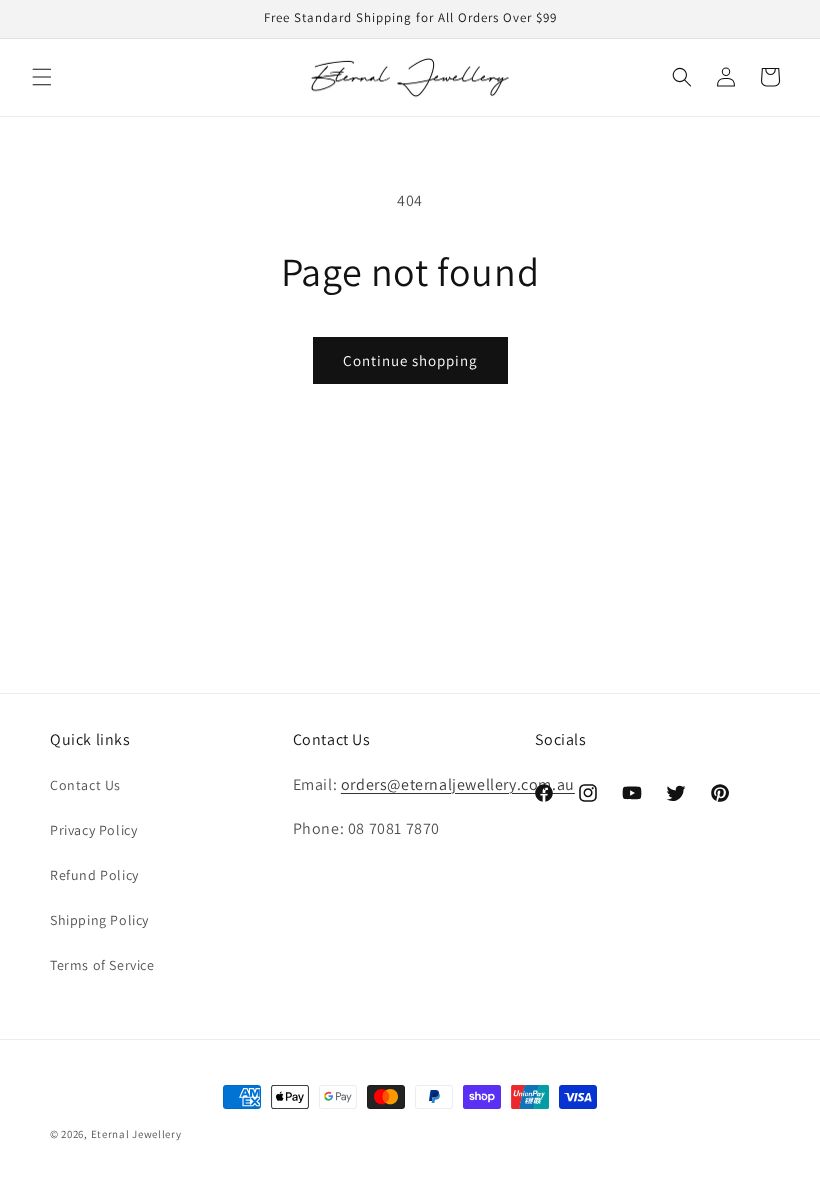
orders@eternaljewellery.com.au (458, 784)
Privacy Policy (93, 830)
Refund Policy (94, 875)
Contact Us (85, 785)
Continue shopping (410, 360)
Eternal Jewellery (136, 1134)
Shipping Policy (99, 920)
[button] (42, 77)
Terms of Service (102, 965)
